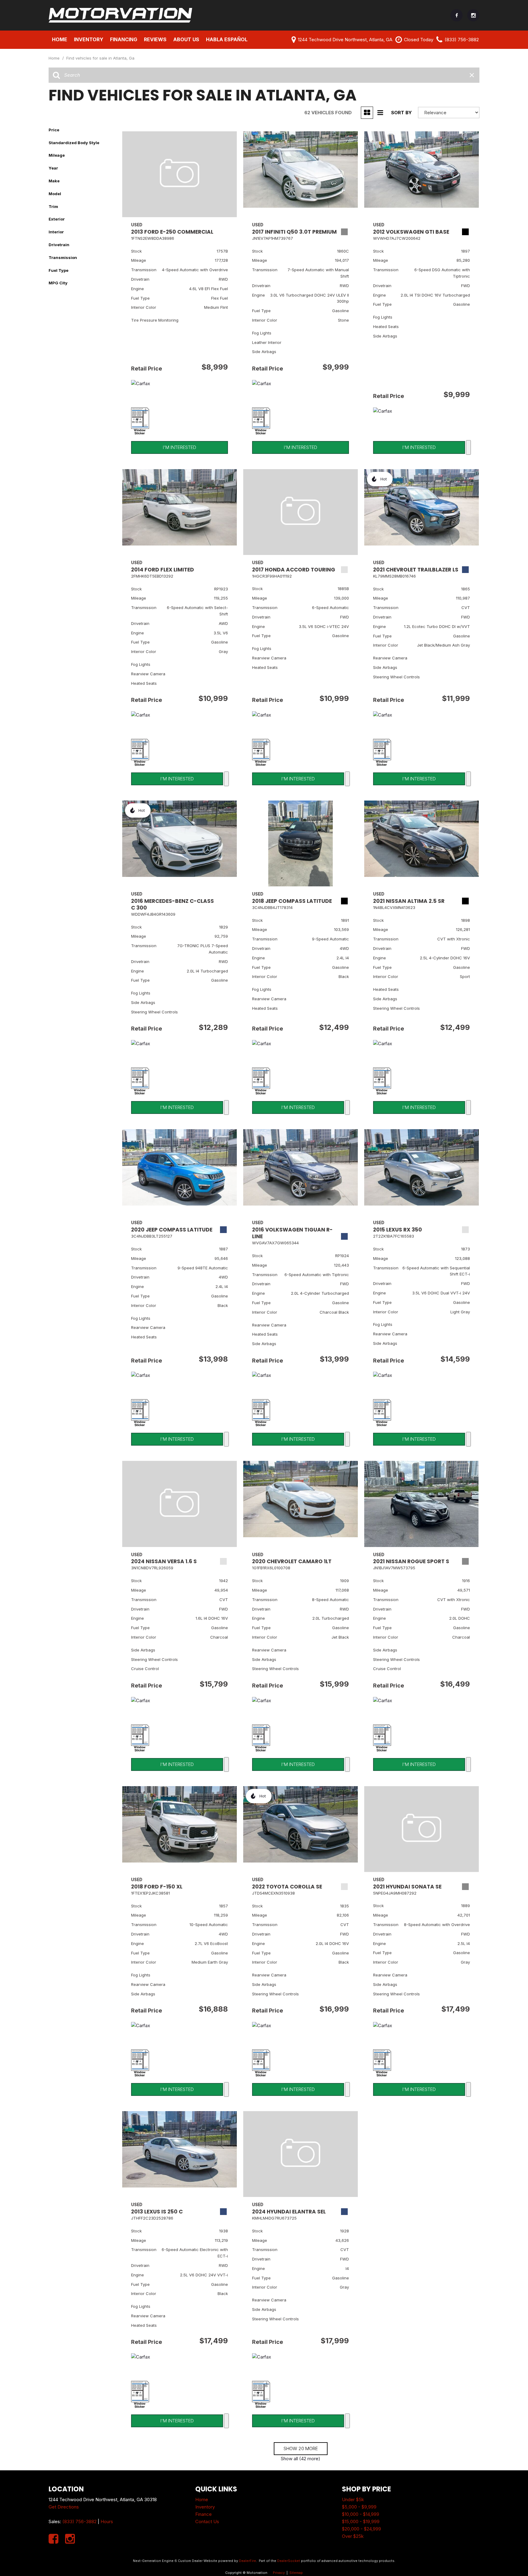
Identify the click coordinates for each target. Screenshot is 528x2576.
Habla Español (227, 39)
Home (60, 39)
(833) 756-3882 (79, 2521)
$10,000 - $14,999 (361, 2514)
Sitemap (296, 2573)
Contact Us (207, 2521)
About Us (186, 39)
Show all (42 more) (301, 2459)
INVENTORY (89, 39)
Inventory (205, 2507)
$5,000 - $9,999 (359, 2507)
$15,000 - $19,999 (361, 2521)
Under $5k (353, 2499)
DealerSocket (289, 2561)
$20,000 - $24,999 (361, 2529)
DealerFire (248, 2561)
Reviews (155, 39)
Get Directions (64, 2507)
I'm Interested (180, 447)
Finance (204, 2514)
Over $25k (353, 2536)
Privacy (279, 2573)
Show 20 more (301, 2448)
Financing (124, 39)
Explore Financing (468, 447)
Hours (107, 2521)
